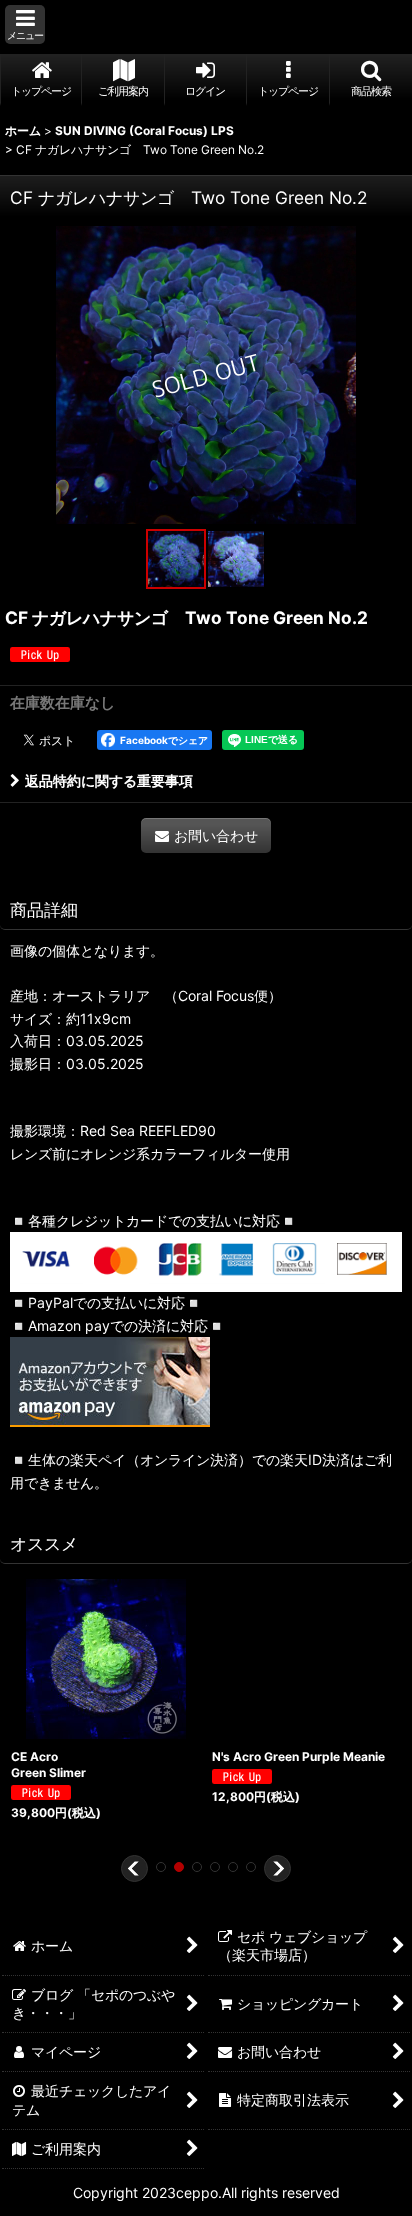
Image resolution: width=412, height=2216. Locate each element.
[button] (25, 24)
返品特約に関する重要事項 (109, 780)
